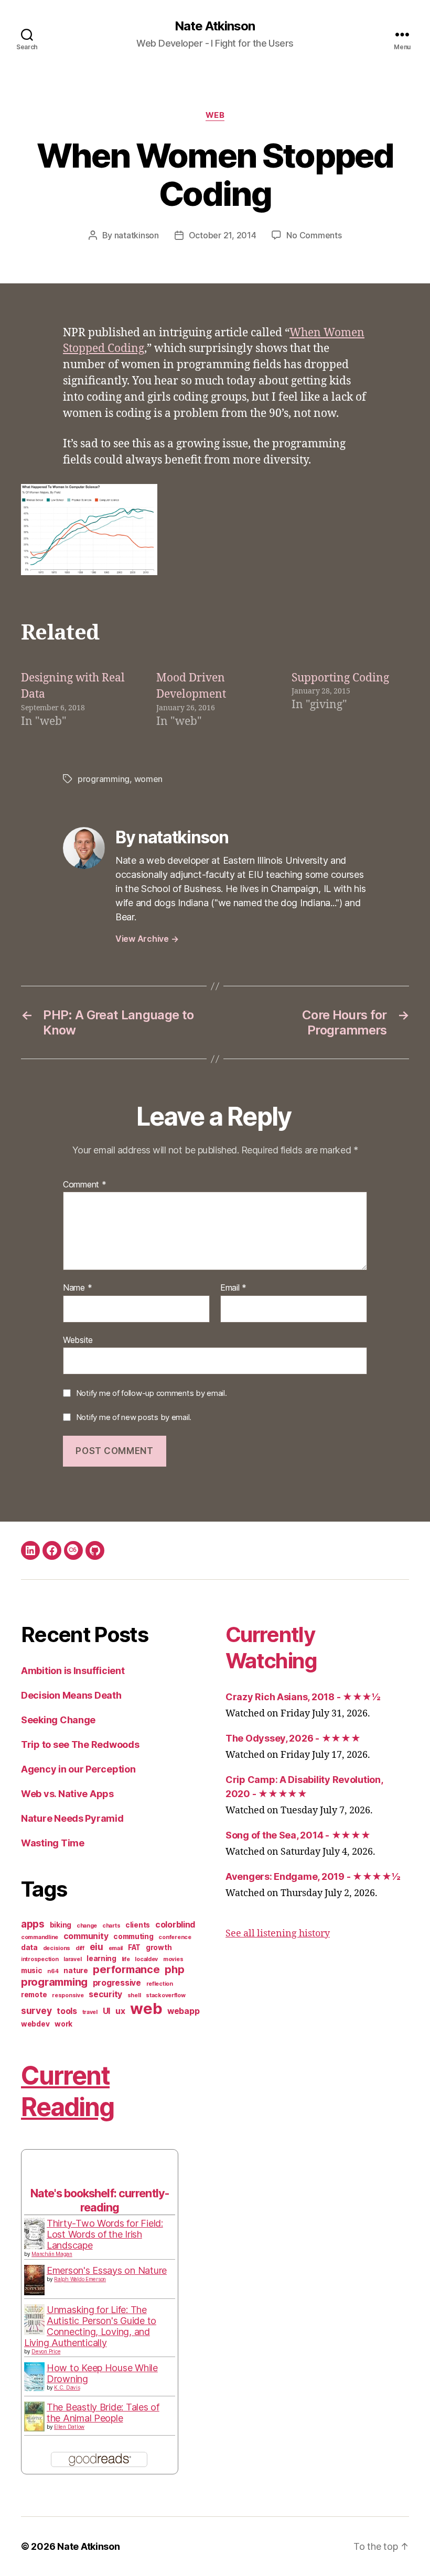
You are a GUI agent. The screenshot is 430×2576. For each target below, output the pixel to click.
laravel (72, 1959)
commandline (40, 1937)
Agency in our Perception (78, 1769)
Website (78, 1340)
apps (33, 1924)
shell (134, 1995)
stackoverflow (166, 1995)
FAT (134, 1947)
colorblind (175, 1925)
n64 (53, 1971)
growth (159, 1947)
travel (90, 2012)
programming (104, 779)
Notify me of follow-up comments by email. (152, 1393)
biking (61, 1925)
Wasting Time (53, 1843)
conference (175, 1937)
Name (77, 1288)
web (215, 115)
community (86, 1936)
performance (126, 1969)
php (174, 1969)
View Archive (147, 939)
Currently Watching (271, 1648)
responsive (68, 1995)
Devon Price (46, 2351)
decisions (57, 1948)
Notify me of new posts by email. (134, 1417)
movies (173, 1959)
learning (101, 1958)
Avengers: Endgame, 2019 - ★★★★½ (313, 1876)
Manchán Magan (52, 2254)
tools (67, 2011)
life (126, 1959)
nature (76, 1970)
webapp (183, 2011)
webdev (35, 2024)
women (149, 779)
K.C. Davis (67, 2387)
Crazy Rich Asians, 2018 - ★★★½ (303, 1697)
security (105, 1994)
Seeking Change (58, 1720)
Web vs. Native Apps (67, 1794)
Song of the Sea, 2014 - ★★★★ (298, 1835)
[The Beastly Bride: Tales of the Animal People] (34, 2417)
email (116, 1948)
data (29, 1947)
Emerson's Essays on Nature (107, 2270)
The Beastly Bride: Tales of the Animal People (103, 2413)
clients (138, 1925)
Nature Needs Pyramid (72, 1818)
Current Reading (67, 2091)
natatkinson (137, 235)
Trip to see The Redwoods (80, 1744)
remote (34, 1995)
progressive (117, 1983)
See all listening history (278, 1934)
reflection (160, 1984)
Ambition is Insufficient (73, 1671)
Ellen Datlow (69, 2427)
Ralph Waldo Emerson (80, 2279)
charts (111, 1926)
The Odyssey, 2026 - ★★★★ (293, 1738)
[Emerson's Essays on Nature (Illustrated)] (34, 2280)
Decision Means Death (71, 1695)
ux (120, 2011)
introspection (40, 1959)
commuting (133, 1936)
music (32, 1970)
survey (36, 2011)
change (87, 1926)
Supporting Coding (340, 678)
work (63, 2024)
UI (106, 2011)
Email (233, 1288)
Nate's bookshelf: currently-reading (100, 2200)
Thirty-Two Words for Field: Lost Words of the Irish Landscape (105, 2234)
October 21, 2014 (223, 235)
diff (80, 1948)
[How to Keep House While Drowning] (34, 2377)
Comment (85, 1185)
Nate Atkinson (215, 26)
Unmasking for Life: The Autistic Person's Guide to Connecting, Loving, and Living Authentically (90, 2326)
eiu (96, 1947)
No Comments (314, 235)
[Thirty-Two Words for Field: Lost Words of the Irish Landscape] (34, 2234)
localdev (146, 1959)
